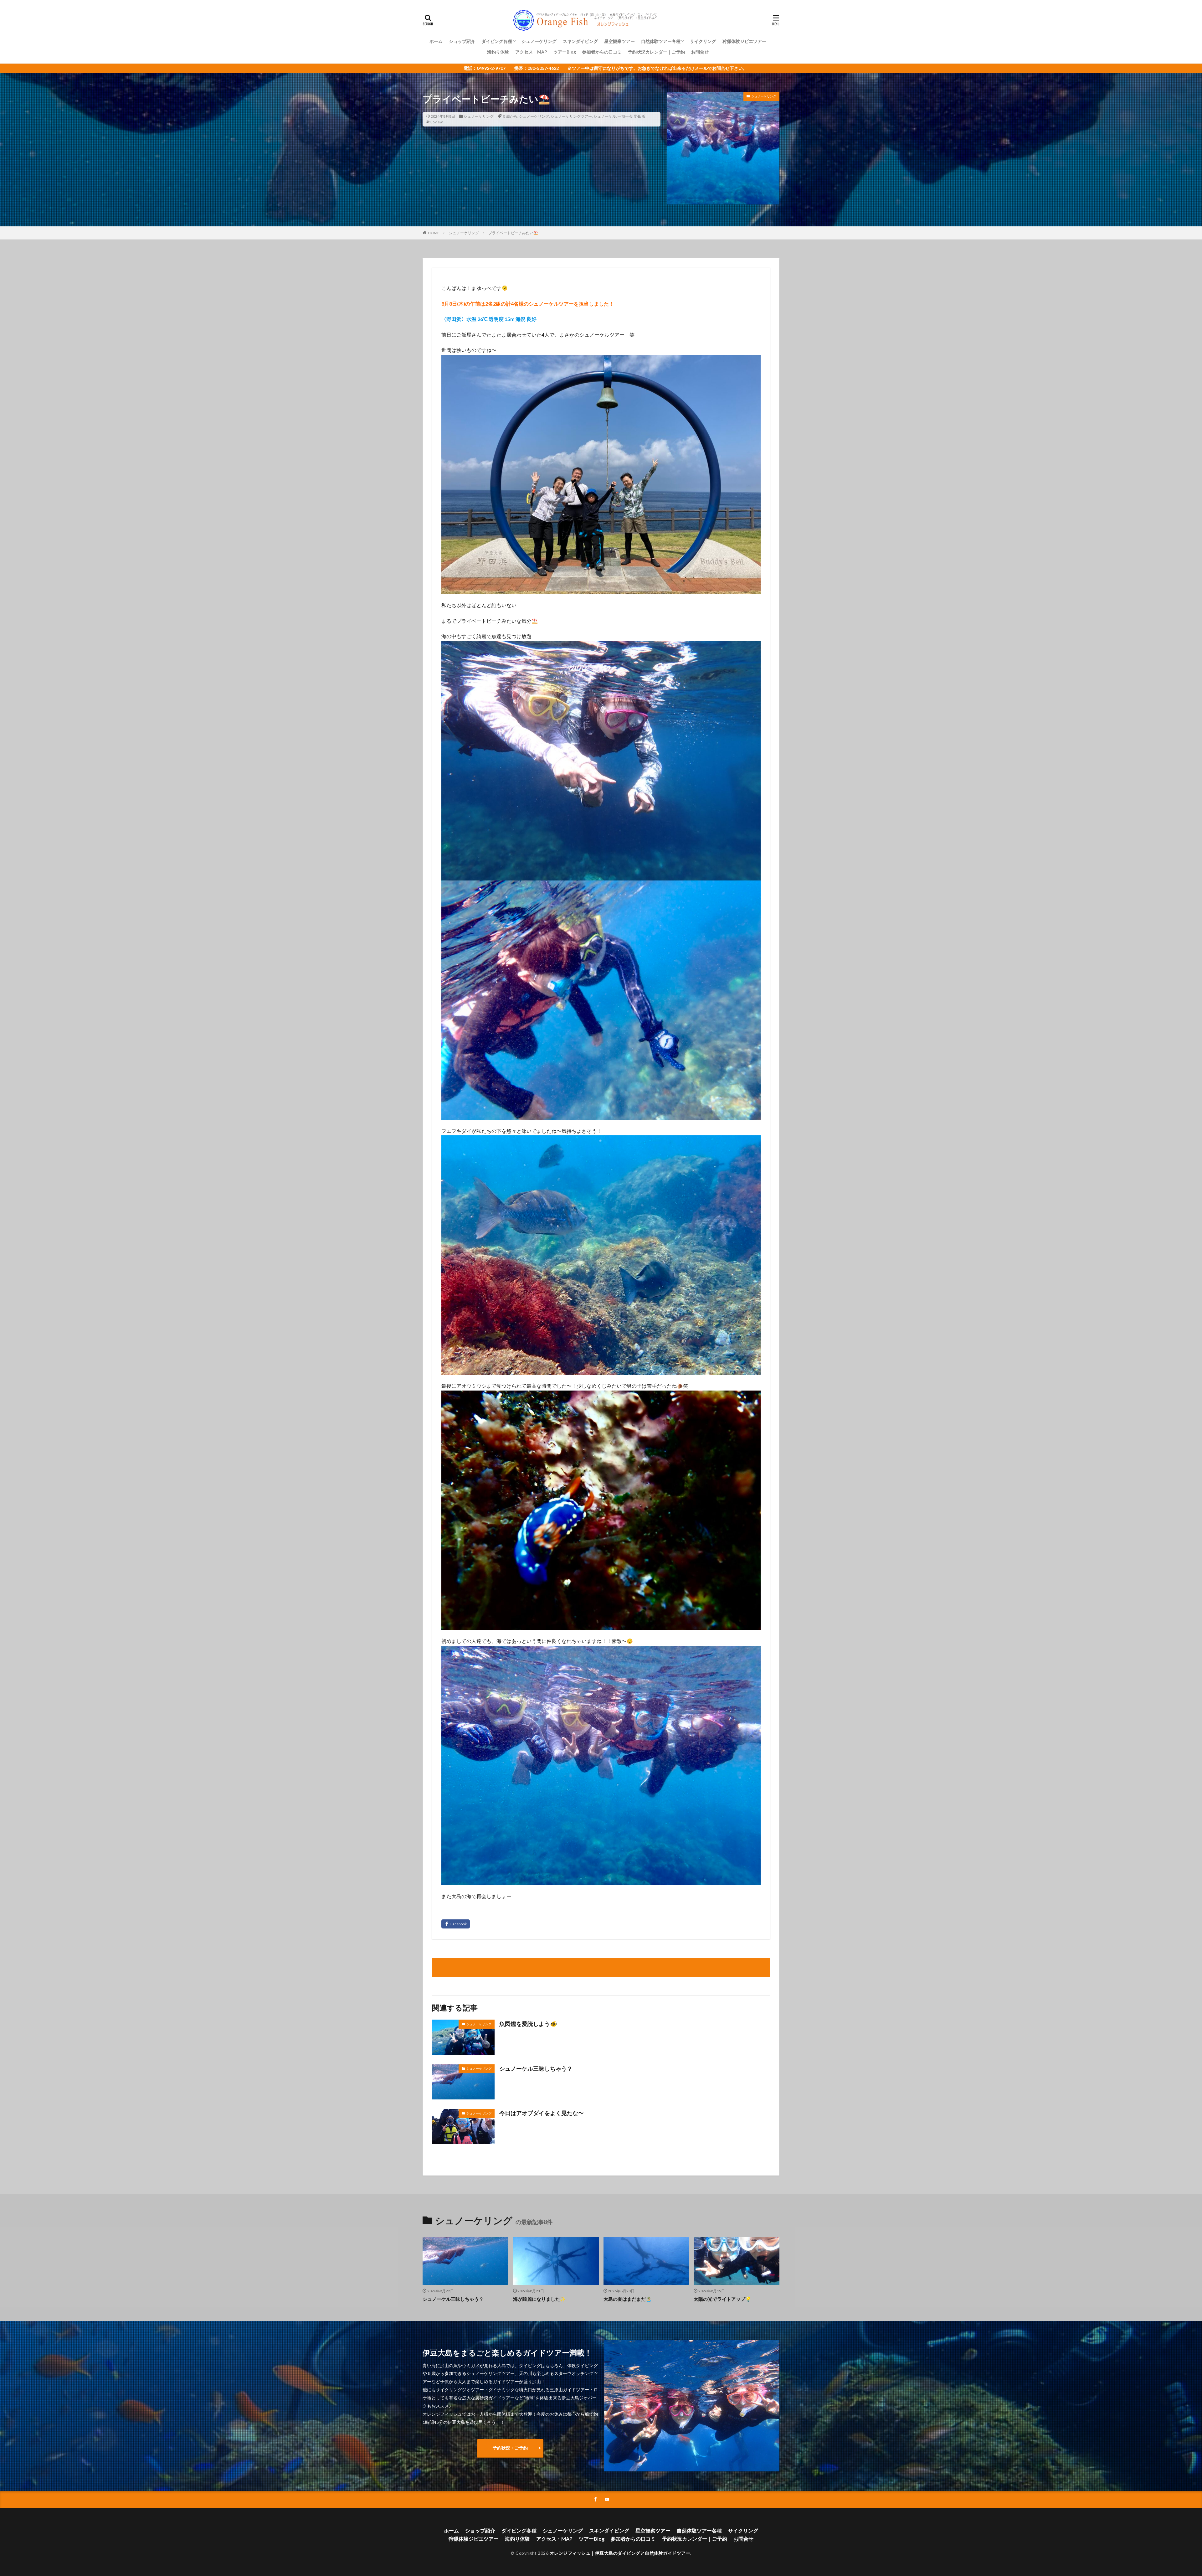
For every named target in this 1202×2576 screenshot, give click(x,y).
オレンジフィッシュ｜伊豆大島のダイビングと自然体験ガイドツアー (620, 2553)
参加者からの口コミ (602, 52)
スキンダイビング (580, 41)
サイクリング (703, 41)
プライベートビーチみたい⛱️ (513, 233)
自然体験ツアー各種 (661, 41)
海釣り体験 (498, 52)
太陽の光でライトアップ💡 (722, 2299)
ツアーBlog (565, 52)
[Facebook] (456, 1924)
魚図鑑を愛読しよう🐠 (528, 2024)
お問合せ (700, 52)
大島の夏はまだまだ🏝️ (628, 2299)
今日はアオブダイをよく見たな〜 (542, 2113)
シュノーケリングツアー (571, 116)
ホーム (436, 41)
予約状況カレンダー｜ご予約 (656, 52)
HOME (434, 233)
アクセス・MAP (531, 52)
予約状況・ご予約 (510, 2448)
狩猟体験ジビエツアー (744, 41)
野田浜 (640, 116)
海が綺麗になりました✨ (539, 2299)
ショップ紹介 (462, 41)
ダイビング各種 (497, 41)
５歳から (510, 116)
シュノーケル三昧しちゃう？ (536, 2068)
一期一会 (625, 116)
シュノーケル (605, 116)
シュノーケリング (539, 41)
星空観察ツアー (619, 41)
